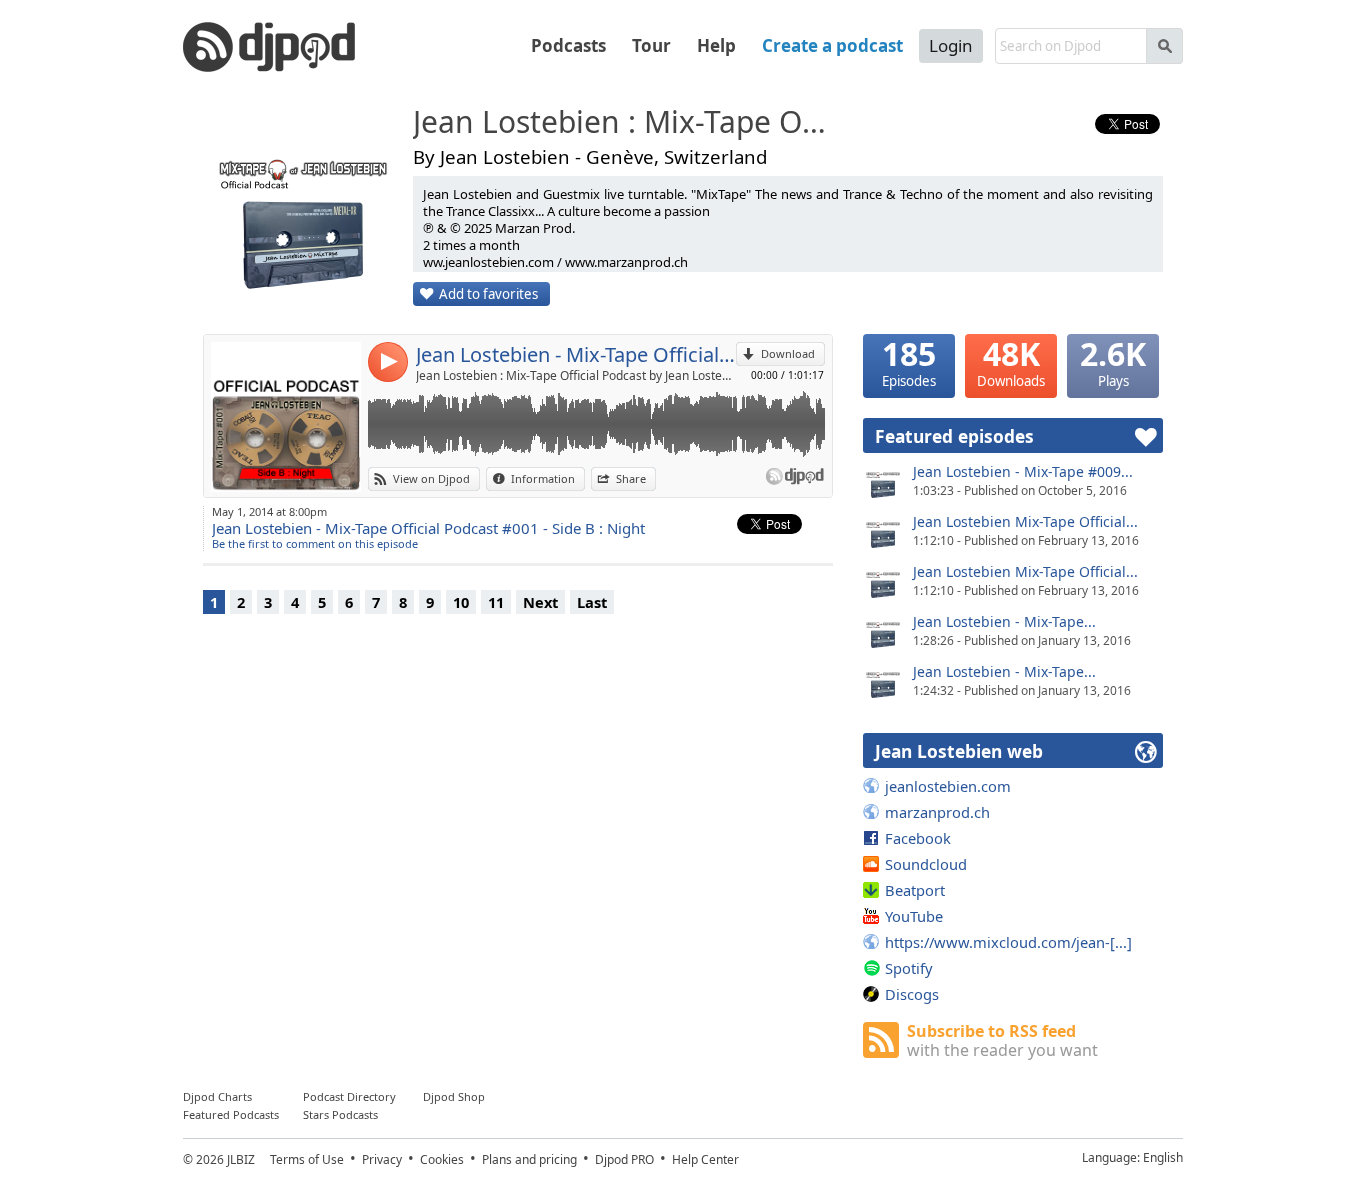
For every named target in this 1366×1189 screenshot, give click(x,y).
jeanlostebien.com (948, 786)
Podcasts (568, 45)
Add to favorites (488, 294)
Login (951, 45)
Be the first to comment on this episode (315, 543)
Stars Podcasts (340, 1114)
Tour (651, 45)
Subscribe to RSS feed (1002, 1040)
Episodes (909, 362)
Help (716, 45)
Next (540, 602)
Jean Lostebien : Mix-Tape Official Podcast (628, 123)
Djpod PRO (624, 1159)
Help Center (705, 1159)
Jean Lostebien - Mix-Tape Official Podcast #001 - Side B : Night (576, 354)
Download (788, 353)
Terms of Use (307, 1159)
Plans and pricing (529, 1159)
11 (496, 602)
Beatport (915, 890)
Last (592, 602)
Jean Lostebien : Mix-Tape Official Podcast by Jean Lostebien (576, 375)
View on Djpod (431, 478)
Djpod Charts (217, 1096)
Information (543, 478)
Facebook (918, 838)
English (1163, 1157)
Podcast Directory (349, 1096)
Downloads (1011, 362)
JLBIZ (241, 1159)
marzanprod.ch (937, 812)
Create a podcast (832, 45)
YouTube (914, 916)
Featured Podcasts (231, 1114)
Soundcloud (926, 864)
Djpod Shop (454, 1096)
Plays (1113, 362)
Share (631, 478)
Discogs (912, 994)
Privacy (382, 1159)
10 (461, 602)
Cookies (442, 1159)
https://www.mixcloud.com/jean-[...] (1008, 942)
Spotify (908, 968)
